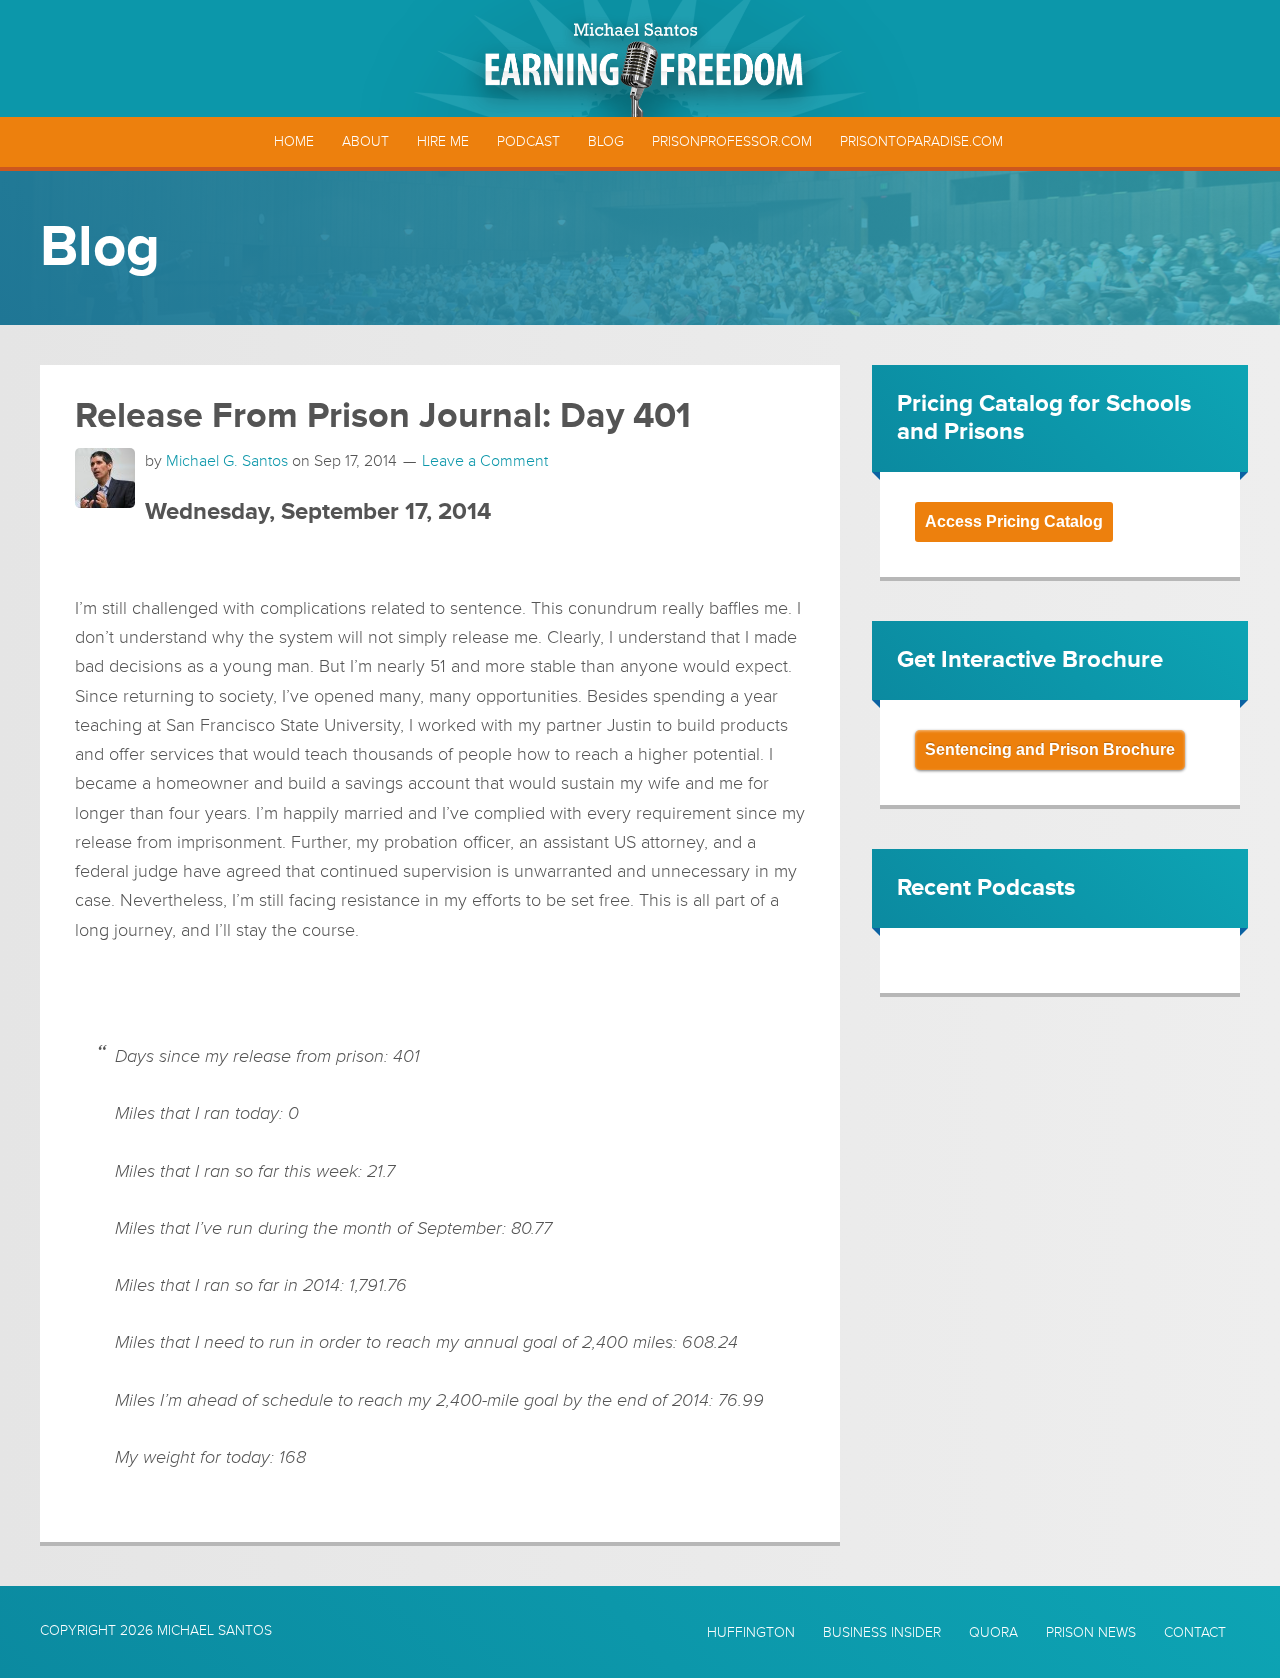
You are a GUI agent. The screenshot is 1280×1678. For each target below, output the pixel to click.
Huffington (751, 1633)
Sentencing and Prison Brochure (1050, 749)
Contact (1195, 1633)
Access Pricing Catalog (1014, 521)
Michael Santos (214, 1630)
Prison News (1091, 1633)
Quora (993, 1633)
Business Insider (882, 1633)
